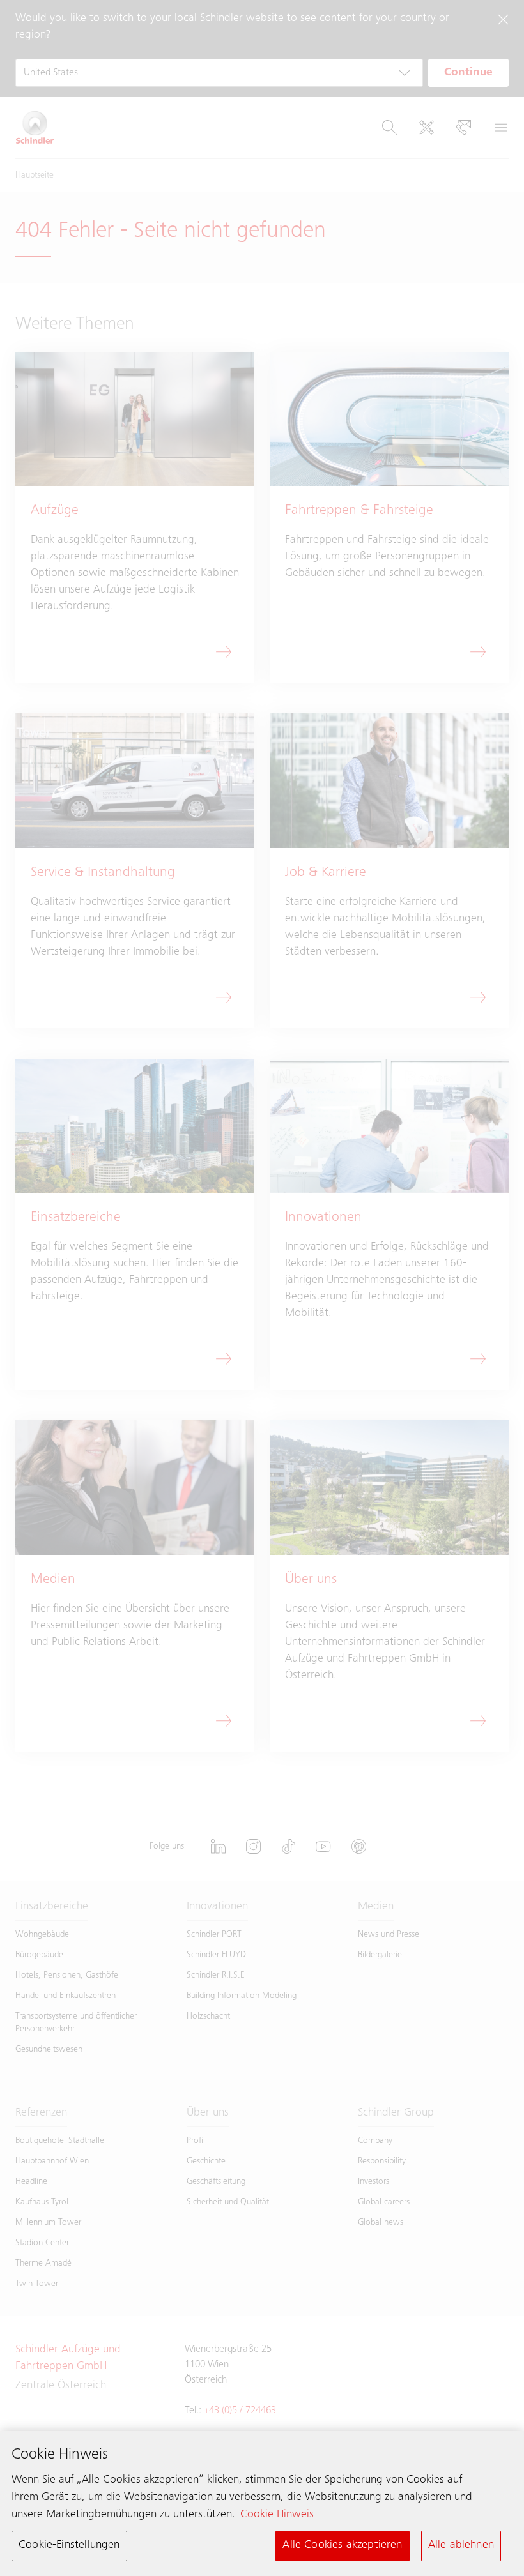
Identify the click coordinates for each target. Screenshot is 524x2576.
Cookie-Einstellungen (69, 2545)
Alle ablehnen (461, 2545)
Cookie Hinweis (277, 2515)
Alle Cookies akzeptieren (342, 2545)
